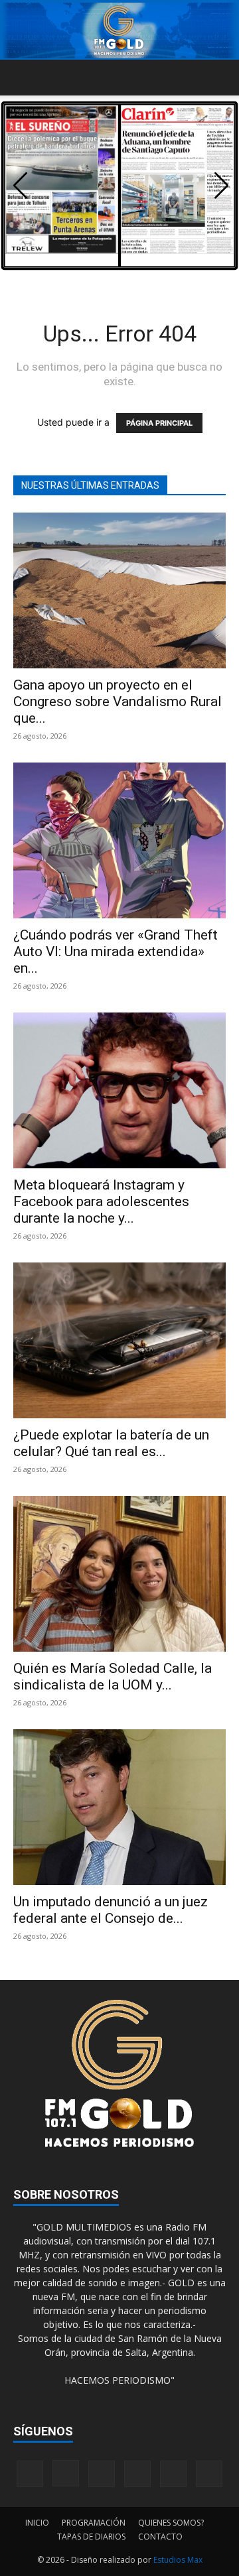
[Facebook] (30, 2474)
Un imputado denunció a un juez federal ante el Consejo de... (111, 1910)
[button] (23, 78)
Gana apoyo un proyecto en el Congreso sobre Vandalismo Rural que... (118, 702)
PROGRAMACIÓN (94, 2523)
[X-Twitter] (173, 2474)
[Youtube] (209, 2474)
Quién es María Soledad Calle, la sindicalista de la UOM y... (113, 1677)
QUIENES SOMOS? (171, 2523)
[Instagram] (66, 2473)
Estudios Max (178, 2560)
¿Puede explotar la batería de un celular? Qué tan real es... (111, 1443)
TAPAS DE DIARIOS (91, 2537)
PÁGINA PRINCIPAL (159, 423)
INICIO (37, 2523)
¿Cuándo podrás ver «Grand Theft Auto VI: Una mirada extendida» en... (116, 951)
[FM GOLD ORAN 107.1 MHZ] (119, 31)
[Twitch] (137, 2474)
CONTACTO (160, 2537)
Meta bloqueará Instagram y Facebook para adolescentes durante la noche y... (101, 1201)
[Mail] (102, 2474)
